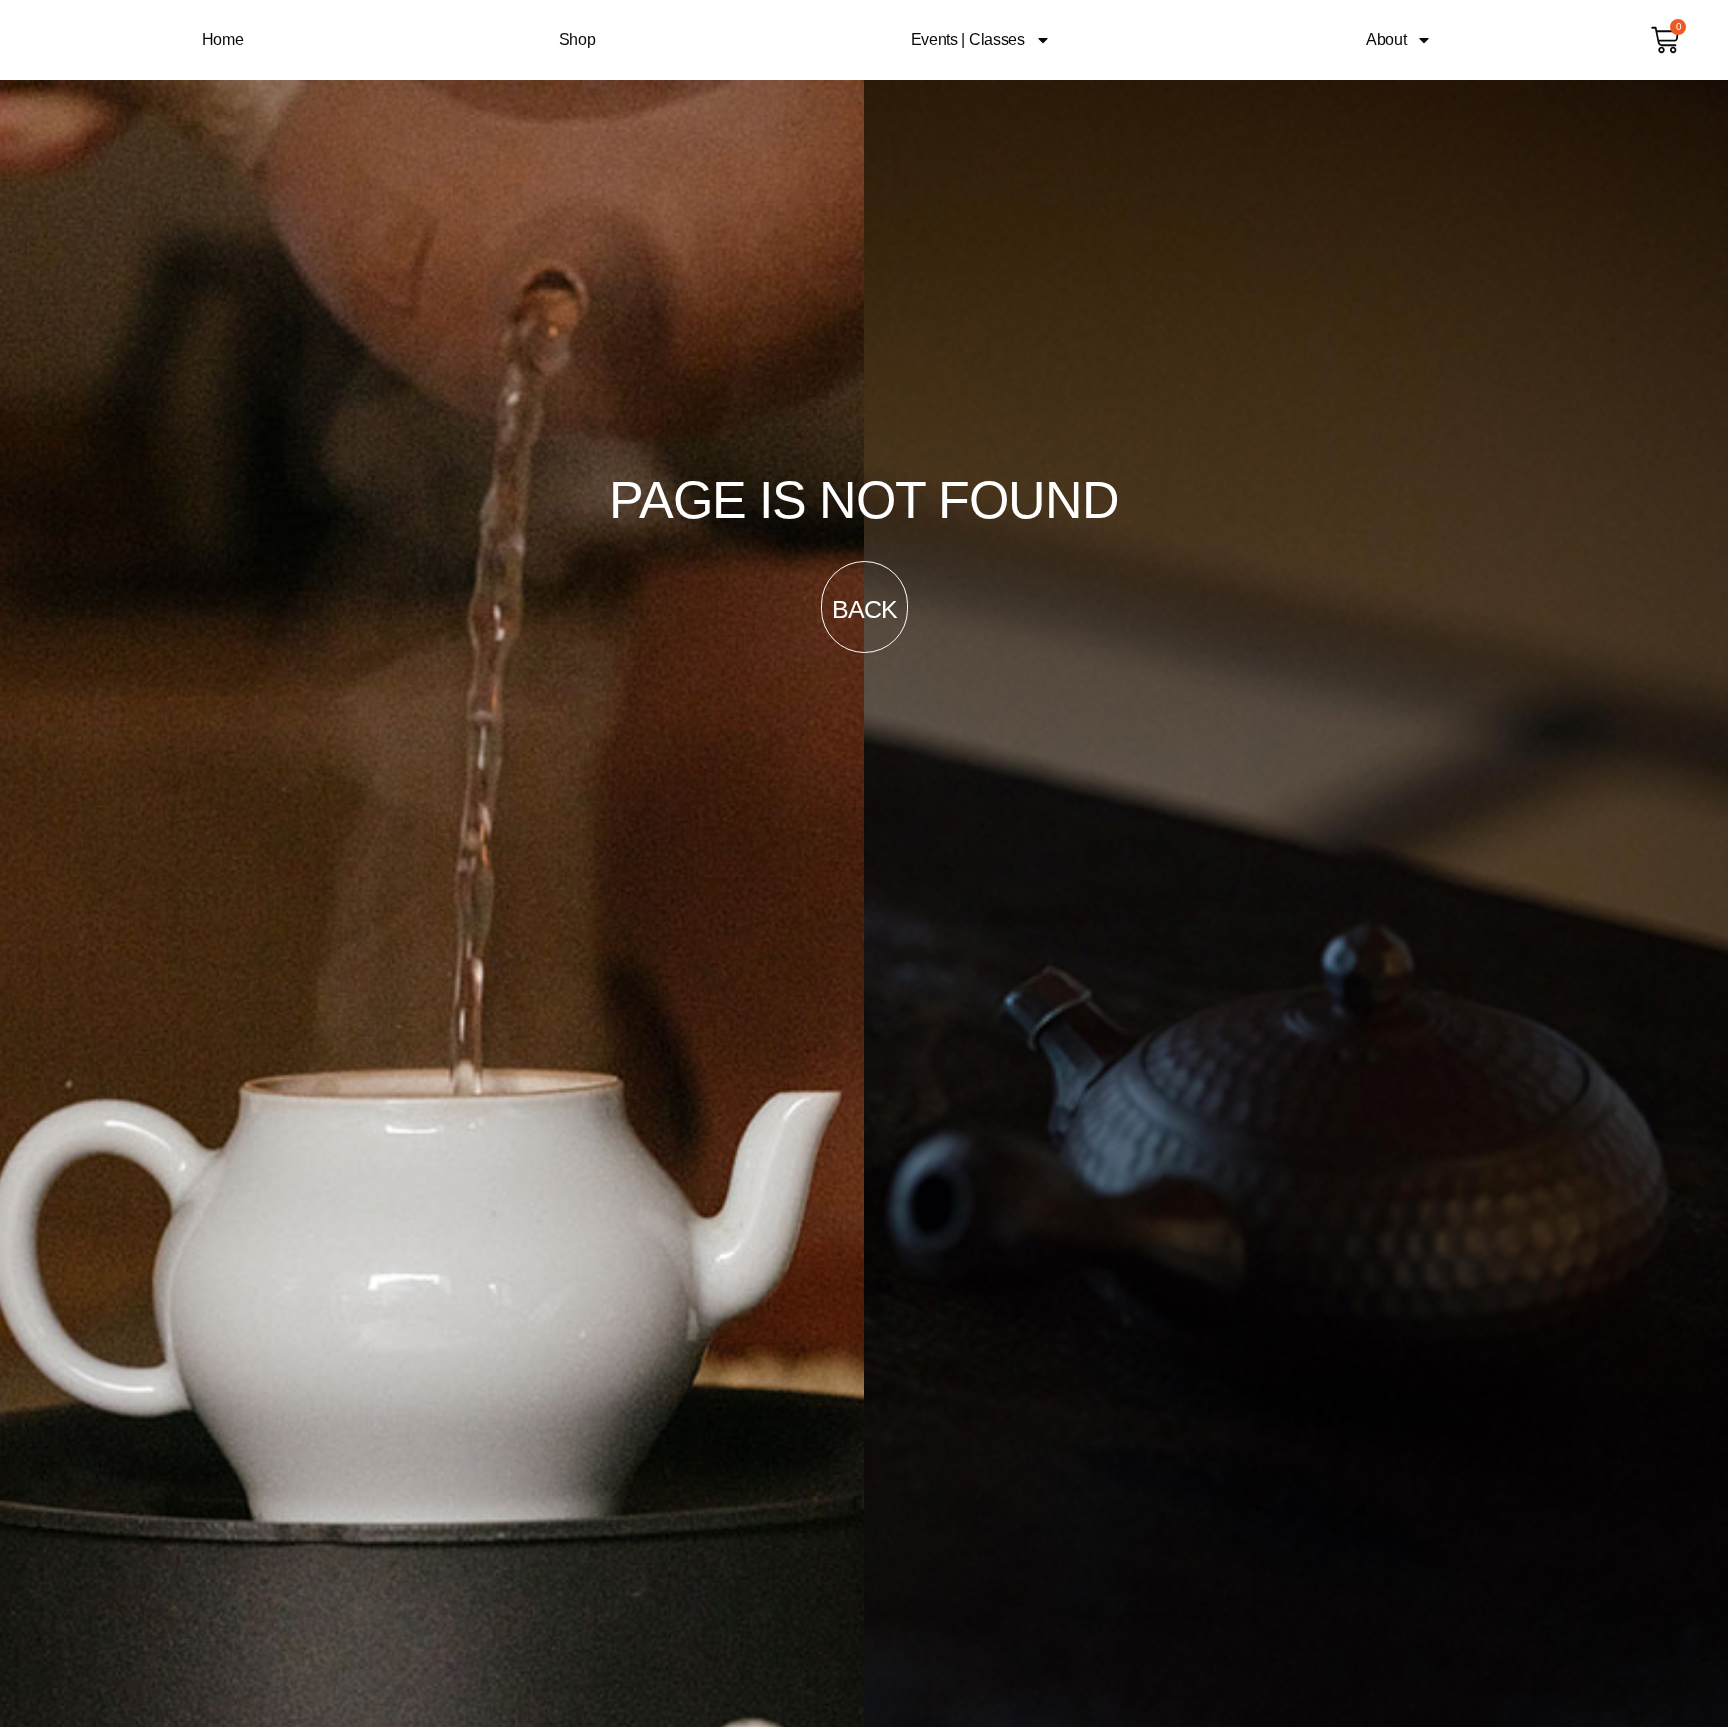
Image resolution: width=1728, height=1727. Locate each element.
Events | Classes (968, 39)
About (1386, 39)
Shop (577, 39)
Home (223, 39)
